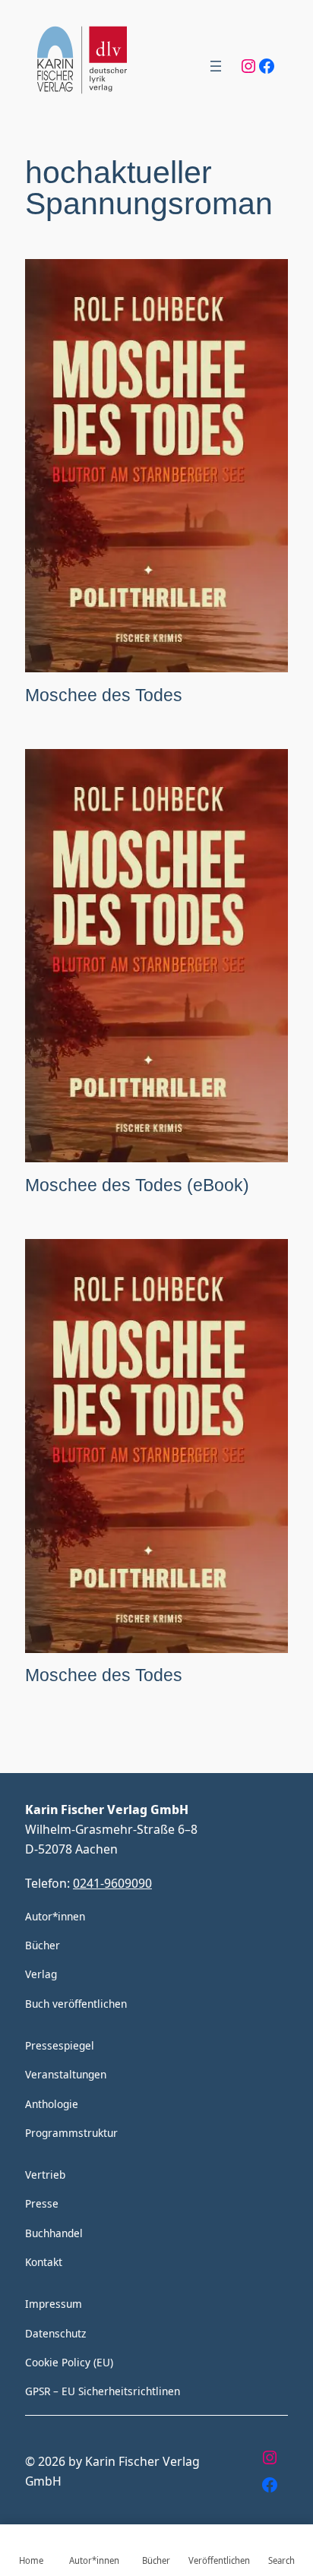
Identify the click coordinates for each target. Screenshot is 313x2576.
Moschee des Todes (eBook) (137, 1185)
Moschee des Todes (104, 695)
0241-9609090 (112, 1883)
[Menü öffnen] (216, 66)
